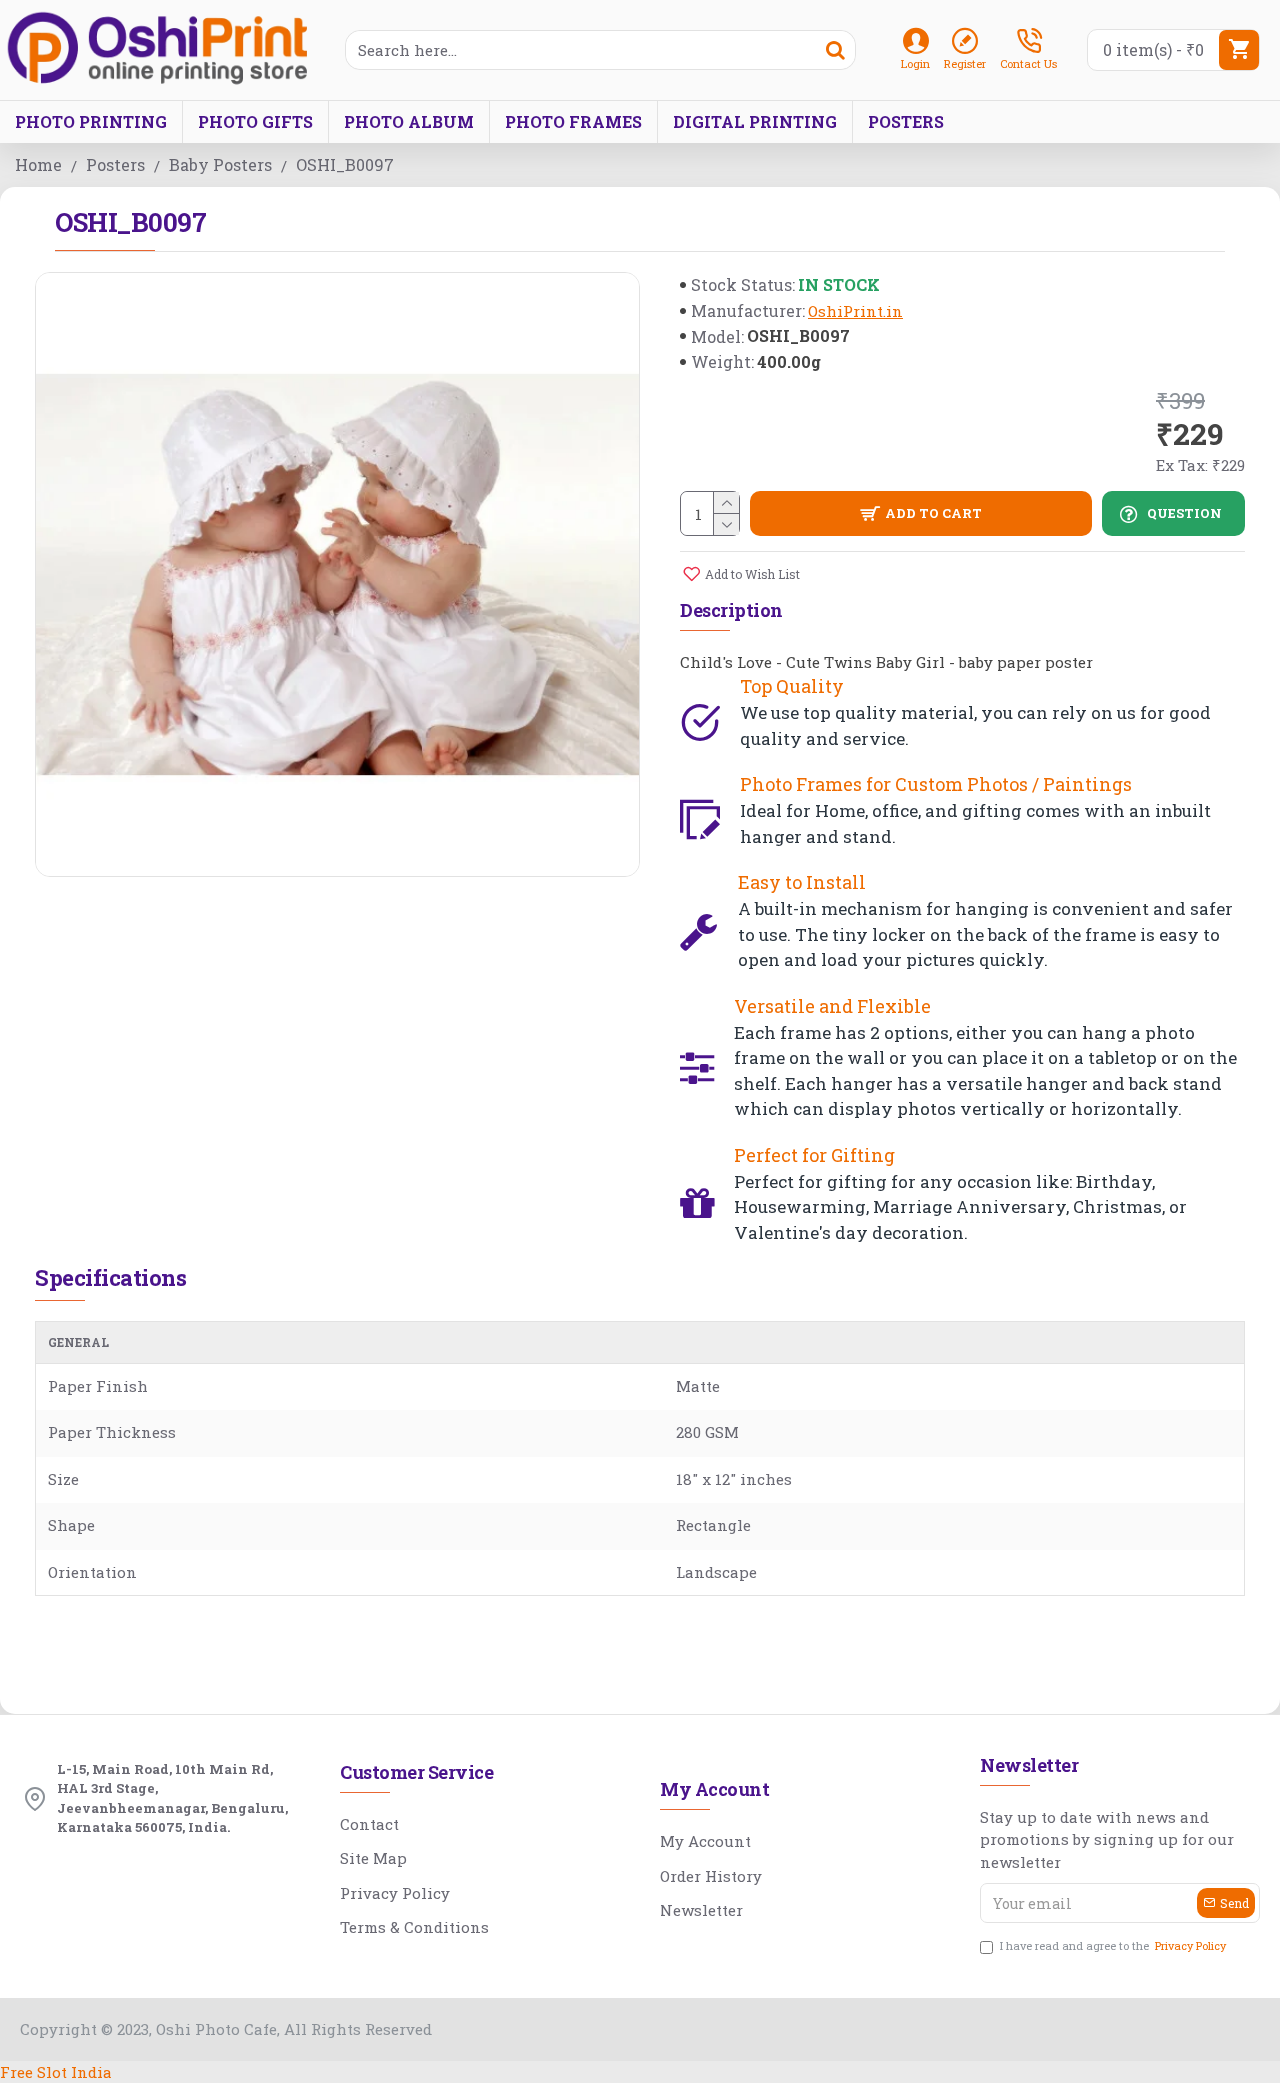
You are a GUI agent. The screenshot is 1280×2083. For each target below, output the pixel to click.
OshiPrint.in (855, 311)
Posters (115, 164)
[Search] (835, 50)
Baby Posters (220, 164)
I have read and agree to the (1113, 1945)
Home (38, 164)
